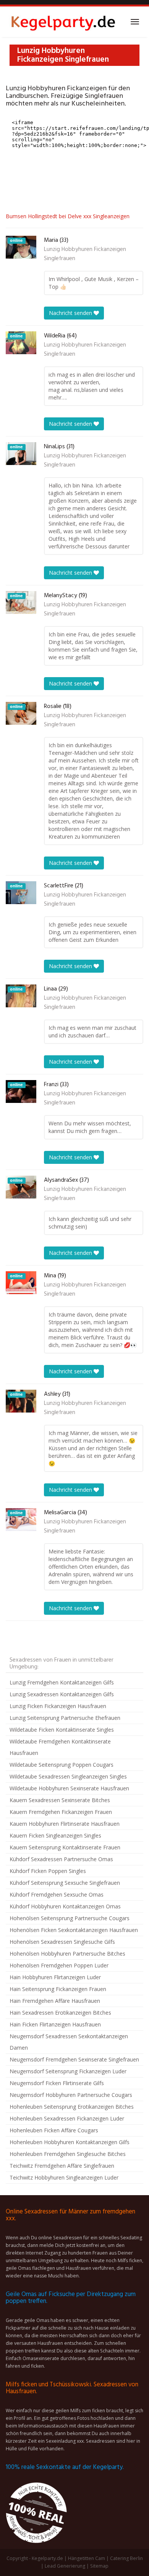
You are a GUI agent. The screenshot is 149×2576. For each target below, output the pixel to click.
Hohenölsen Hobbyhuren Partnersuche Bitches (67, 1954)
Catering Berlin (126, 2558)
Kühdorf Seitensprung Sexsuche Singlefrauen (65, 1883)
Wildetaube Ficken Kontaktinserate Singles (62, 1730)
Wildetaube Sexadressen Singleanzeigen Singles (68, 1776)
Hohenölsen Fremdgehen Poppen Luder (59, 1965)
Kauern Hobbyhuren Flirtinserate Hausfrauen (65, 1824)
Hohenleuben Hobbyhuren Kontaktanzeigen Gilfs (70, 2142)
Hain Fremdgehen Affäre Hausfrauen (55, 2001)
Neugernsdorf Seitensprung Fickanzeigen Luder (68, 2071)
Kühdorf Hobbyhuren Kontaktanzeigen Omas (65, 1906)
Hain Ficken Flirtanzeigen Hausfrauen (55, 2024)
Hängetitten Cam (87, 2558)
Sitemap (99, 2566)
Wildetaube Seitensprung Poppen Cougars (62, 1765)
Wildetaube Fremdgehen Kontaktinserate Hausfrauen (60, 1747)
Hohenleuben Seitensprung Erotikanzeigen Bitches (72, 2107)
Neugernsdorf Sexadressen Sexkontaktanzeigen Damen (69, 2042)
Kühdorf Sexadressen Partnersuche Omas (61, 1859)
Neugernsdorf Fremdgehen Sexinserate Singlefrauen (74, 2059)
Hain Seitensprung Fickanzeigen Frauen (58, 1989)
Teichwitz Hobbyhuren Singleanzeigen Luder (64, 2177)
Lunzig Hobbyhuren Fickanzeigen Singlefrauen (85, 254)
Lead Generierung (65, 2566)
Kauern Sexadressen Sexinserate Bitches (60, 1800)
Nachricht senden (71, 313)
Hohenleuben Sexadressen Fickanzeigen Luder (67, 2118)
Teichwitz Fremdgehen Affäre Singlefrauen (62, 2166)
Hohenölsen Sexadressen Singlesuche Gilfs (62, 1942)
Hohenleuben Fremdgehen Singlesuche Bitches (68, 2154)
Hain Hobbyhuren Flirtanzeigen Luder (55, 1977)
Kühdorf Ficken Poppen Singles (48, 1871)
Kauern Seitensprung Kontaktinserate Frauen (65, 1847)
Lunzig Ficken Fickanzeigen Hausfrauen (58, 1706)
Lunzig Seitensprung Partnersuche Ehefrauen (65, 1718)
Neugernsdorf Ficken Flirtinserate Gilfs (57, 2083)
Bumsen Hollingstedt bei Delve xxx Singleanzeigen (68, 216)
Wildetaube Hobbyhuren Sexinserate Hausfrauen (69, 1788)
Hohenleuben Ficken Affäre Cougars (54, 2130)
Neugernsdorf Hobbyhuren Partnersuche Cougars (71, 2095)
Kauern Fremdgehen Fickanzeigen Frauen (61, 1812)
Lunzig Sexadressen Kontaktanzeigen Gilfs (62, 1694)
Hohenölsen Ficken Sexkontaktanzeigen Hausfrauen (74, 1930)
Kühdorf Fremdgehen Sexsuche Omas (57, 1894)
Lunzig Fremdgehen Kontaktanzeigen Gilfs (62, 1682)
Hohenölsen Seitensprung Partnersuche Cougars (70, 1918)
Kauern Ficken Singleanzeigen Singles (55, 1835)
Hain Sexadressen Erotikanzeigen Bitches (60, 2013)
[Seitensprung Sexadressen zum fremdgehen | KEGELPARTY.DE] (63, 22)
